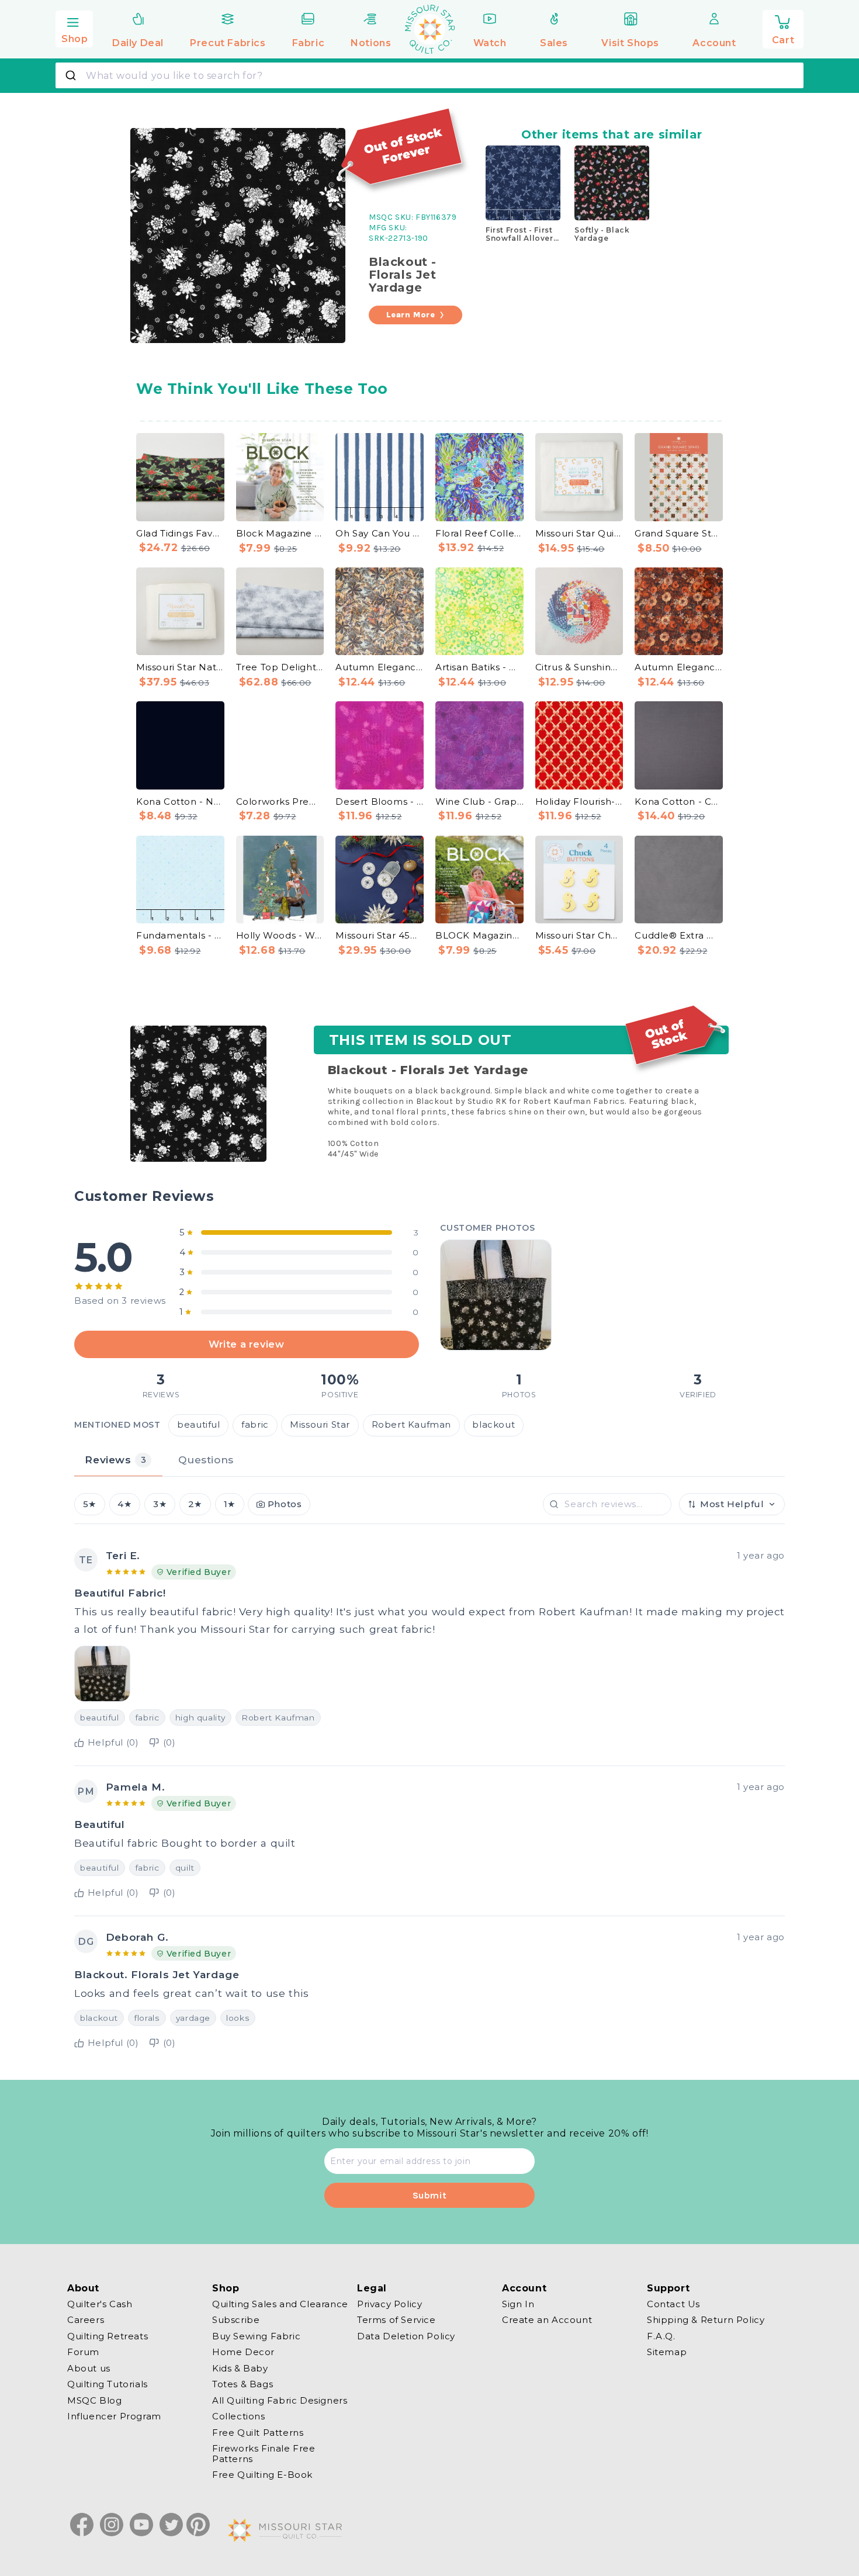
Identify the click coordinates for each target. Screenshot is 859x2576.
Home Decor (243, 2352)
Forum (83, 2352)
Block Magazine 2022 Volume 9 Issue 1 (280, 533)
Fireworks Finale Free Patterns (264, 2454)
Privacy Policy (389, 2304)
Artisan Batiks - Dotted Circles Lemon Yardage (479, 667)
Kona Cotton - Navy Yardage (180, 801)
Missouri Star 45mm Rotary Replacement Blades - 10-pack (380, 935)
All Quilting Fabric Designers (280, 2400)
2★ (195, 1504)
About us (89, 2368)
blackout (493, 1425)
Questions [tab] (206, 1460)
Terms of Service (396, 2320)
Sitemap (667, 2352)
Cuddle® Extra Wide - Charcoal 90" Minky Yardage (679, 935)
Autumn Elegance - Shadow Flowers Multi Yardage (679, 667)
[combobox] (430, 75)
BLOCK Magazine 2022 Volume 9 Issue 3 (479, 935)
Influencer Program (114, 2417)
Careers (86, 2320)
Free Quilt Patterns (258, 2433)
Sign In (518, 2304)
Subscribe (236, 2320)
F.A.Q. (661, 2336)
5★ (90, 1504)
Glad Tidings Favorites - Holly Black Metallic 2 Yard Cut (180, 533)
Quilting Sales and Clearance (280, 2304)
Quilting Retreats (108, 2336)
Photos (285, 1504)
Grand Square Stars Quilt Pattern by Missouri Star (679, 533)
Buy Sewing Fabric (256, 2336)
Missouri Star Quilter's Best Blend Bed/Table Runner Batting (579, 533)
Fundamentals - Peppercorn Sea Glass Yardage (180, 935)
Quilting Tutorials (108, 2385)
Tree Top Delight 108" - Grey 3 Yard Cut (280, 667)
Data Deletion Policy (406, 2336)
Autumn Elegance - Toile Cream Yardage (380, 667)
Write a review (246, 1344)
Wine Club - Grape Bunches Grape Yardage (479, 801)
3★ (160, 1504)
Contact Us (673, 2304)
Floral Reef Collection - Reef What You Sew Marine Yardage (479, 533)
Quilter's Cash (100, 2304)
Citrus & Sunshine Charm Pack (579, 667)
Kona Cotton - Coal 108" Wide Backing (679, 801)
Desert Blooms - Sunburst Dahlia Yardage (380, 801)
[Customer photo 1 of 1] (496, 1295)
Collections (239, 2417)
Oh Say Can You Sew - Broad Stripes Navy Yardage (380, 533)
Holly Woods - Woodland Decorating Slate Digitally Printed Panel (280, 935)
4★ (124, 1504)
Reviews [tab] (115, 1460)
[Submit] (72, 75)
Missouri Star (320, 1425)
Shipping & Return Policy (706, 2320)
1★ (230, 1504)
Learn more (411, 315)
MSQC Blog (94, 2400)
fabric (255, 1425)
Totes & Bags (243, 2385)
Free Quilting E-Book (262, 2475)
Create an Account (547, 2320)
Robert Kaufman (411, 1425)
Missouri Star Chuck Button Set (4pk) (579, 935)
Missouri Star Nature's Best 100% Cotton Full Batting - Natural (180, 667)
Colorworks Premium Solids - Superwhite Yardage (280, 801)
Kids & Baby (240, 2368)
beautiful (198, 1425)
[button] (74, 27)
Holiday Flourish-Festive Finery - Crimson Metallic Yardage (579, 801)
